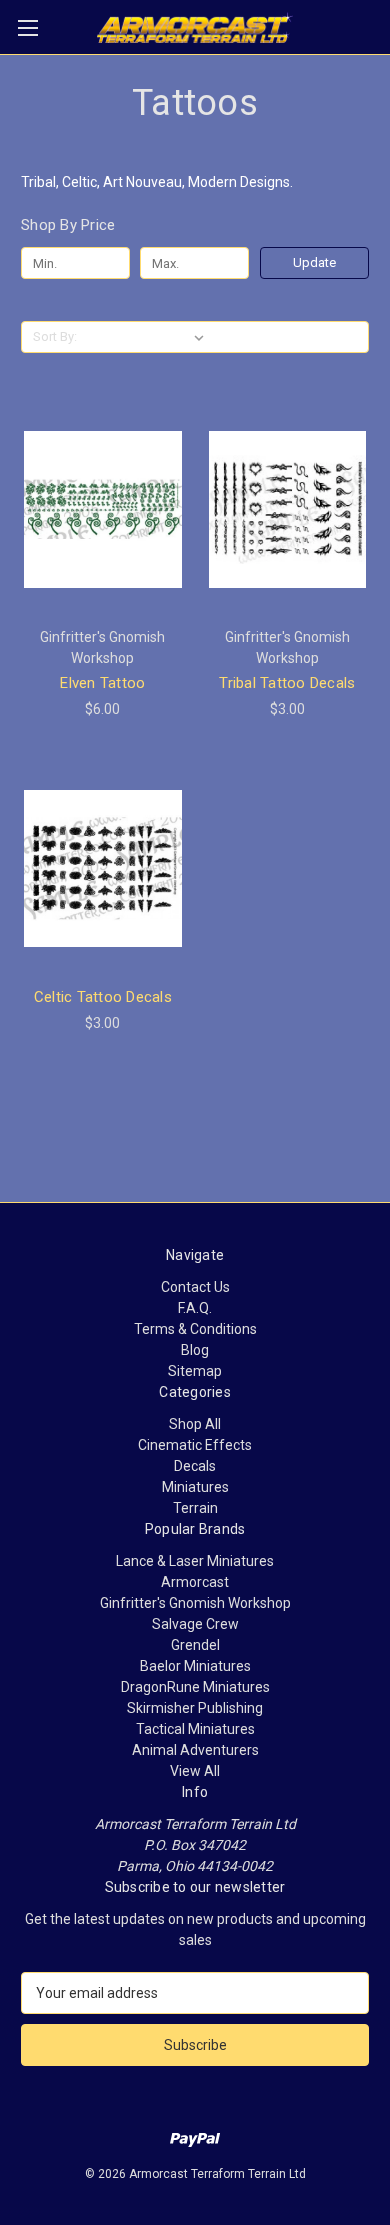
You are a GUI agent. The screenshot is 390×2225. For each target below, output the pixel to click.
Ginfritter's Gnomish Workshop (195, 1603)
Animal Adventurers (195, 1750)
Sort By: (55, 336)
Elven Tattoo (102, 683)
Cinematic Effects (195, 1445)
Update (314, 262)
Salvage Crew (195, 1624)
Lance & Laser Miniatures (195, 1561)
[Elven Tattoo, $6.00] (103, 509)
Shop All (195, 1424)
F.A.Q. (195, 1308)
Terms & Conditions (195, 1329)
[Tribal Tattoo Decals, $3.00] (288, 509)
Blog (195, 1350)
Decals (195, 1466)
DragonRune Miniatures (195, 1687)
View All (195, 1771)
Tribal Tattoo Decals (287, 683)
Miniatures (195, 1487)
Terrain (195, 1508)
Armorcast (195, 1582)
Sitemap (195, 1371)
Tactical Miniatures (195, 1729)
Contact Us (195, 1287)
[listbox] (147, 337)
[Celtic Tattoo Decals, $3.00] (103, 869)
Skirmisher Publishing (195, 1708)
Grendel (195, 1645)
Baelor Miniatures (195, 1666)
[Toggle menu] (27, 27)
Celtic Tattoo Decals (103, 997)
